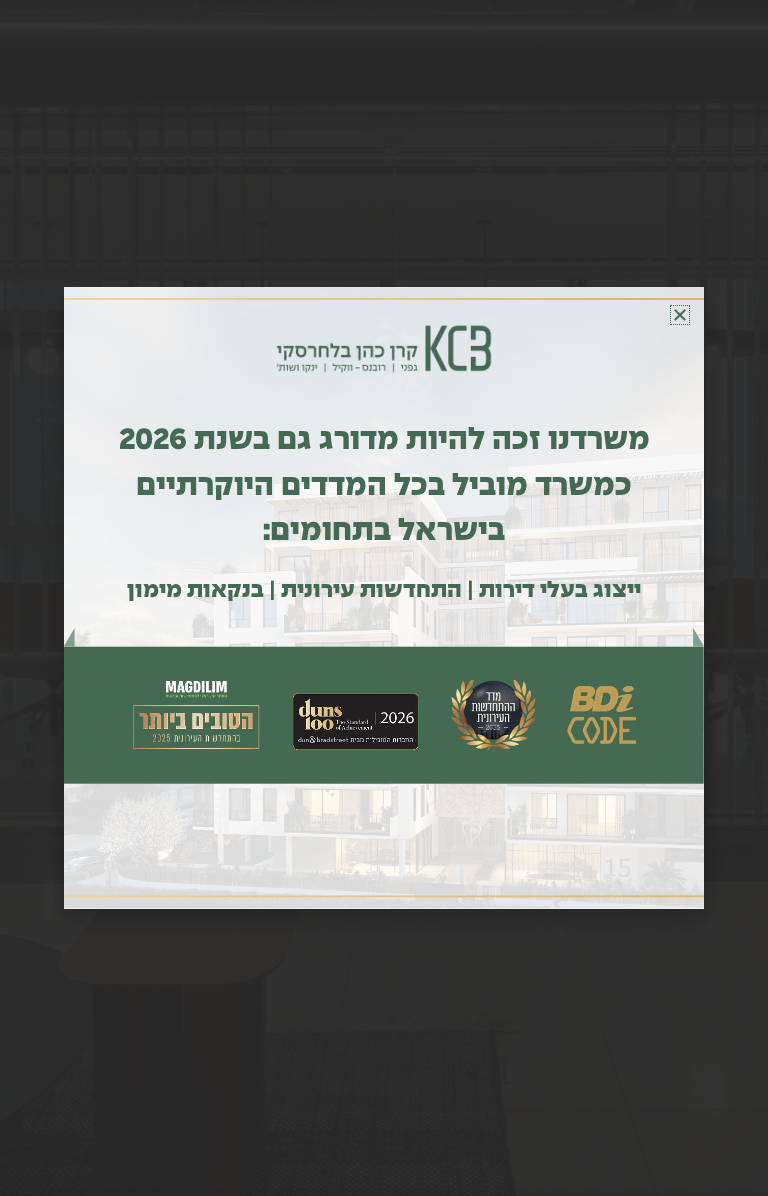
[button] (680, 315)
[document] (384, 598)
